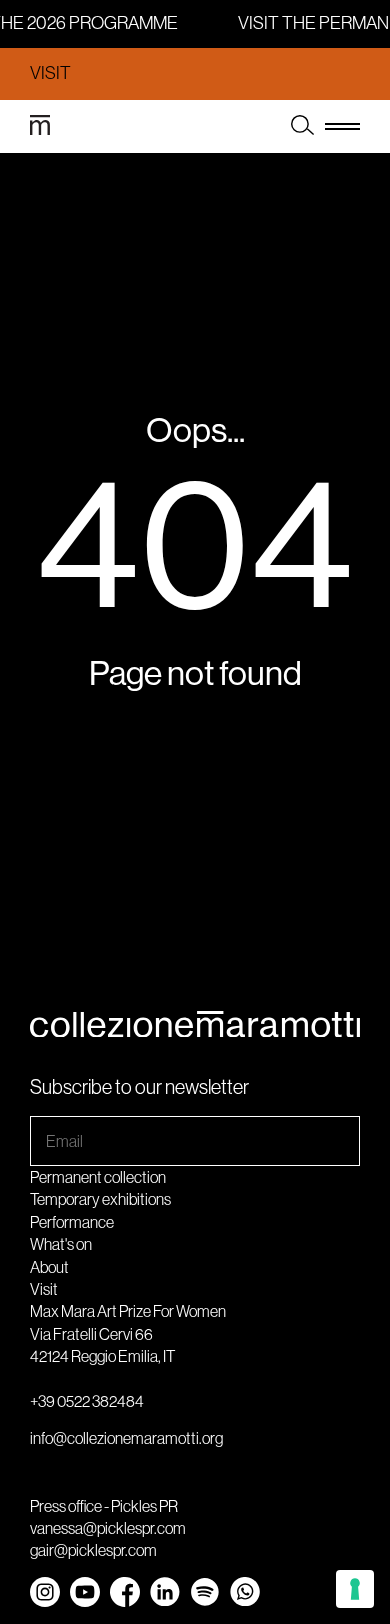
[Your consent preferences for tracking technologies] (355, 1589)
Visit (50, 73)
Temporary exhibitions (100, 1199)
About (49, 1267)
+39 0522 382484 (87, 1401)
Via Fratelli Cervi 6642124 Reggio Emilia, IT (102, 1345)
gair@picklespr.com (93, 1550)
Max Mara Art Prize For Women (128, 1311)
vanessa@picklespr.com (108, 1528)
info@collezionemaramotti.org (126, 1438)
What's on (61, 1244)
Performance (72, 1222)
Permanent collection (98, 1177)
